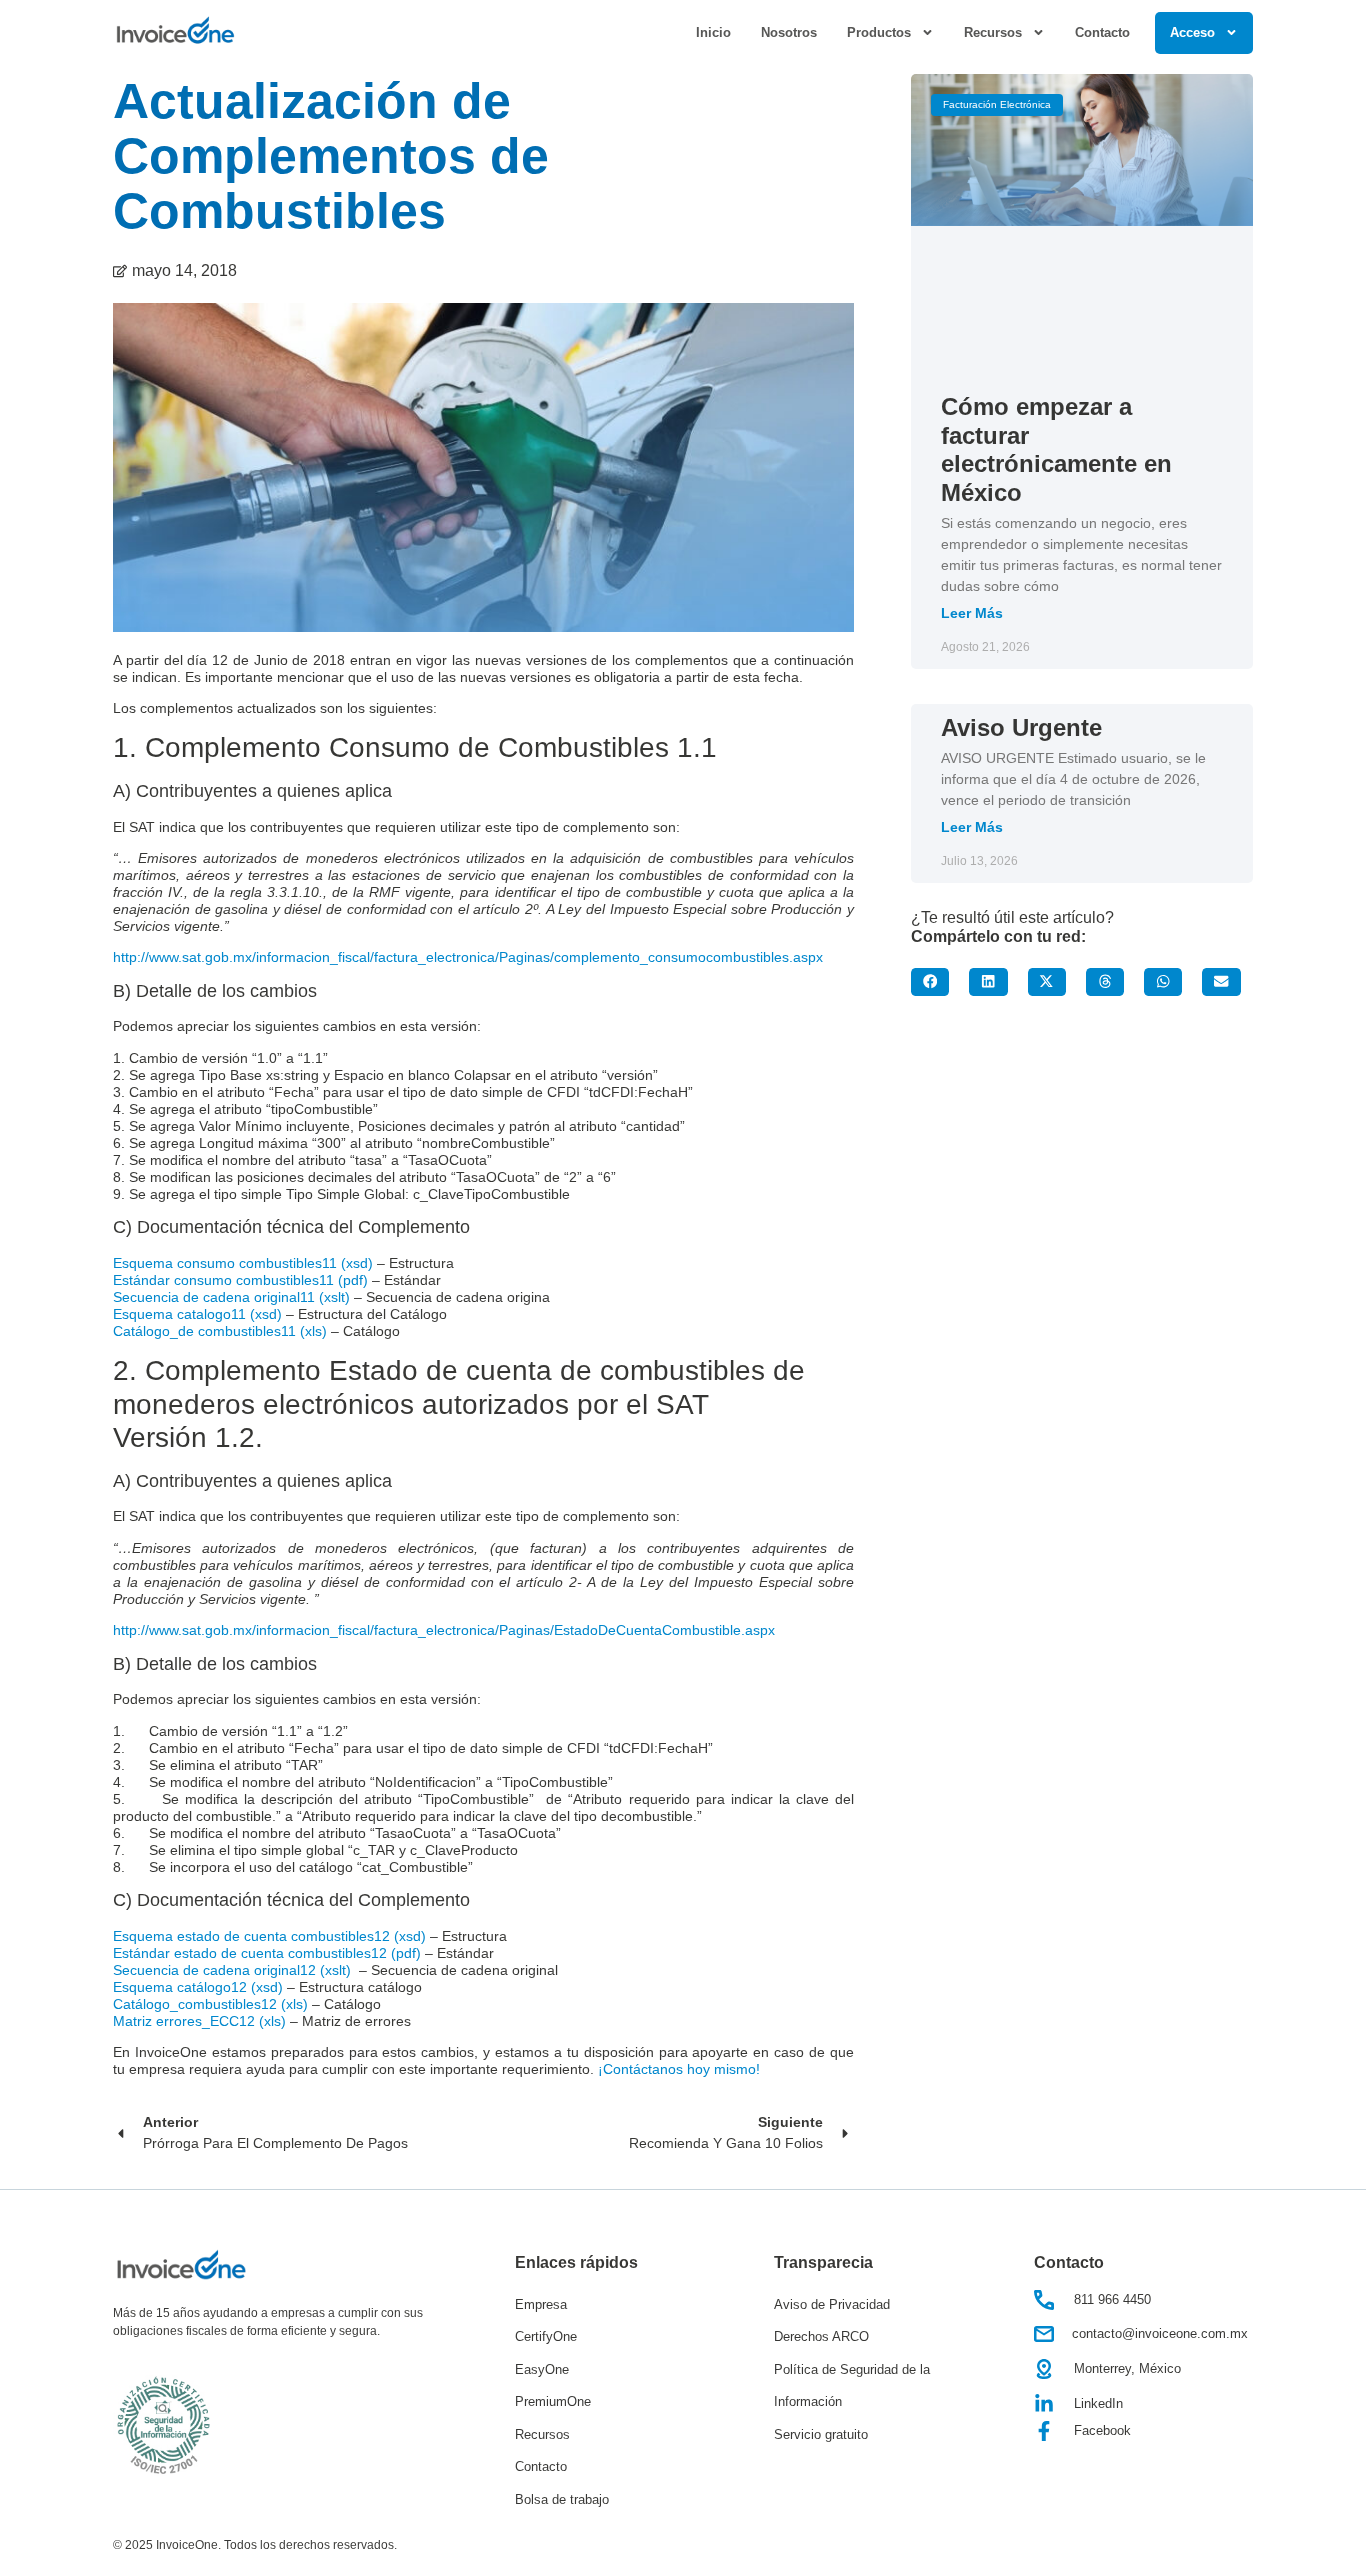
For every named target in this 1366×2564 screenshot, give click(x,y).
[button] (930, 982)
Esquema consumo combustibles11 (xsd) (243, 1263)
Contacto (1102, 32)
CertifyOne (546, 2336)
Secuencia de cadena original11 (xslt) (233, 1297)
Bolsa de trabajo (562, 2499)
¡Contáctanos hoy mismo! (679, 2069)
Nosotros (789, 32)
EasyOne (542, 2369)
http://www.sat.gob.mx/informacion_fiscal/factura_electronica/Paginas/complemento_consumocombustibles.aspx (468, 957)
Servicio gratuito (821, 2434)
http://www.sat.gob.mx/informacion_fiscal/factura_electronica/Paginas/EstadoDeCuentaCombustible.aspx (444, 1630)
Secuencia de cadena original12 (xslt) (232, 1970)
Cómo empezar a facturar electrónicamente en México (1056, 449)
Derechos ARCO (821, 2336)
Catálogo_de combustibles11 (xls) (220, 1331)
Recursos (542, 2434)
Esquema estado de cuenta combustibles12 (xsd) (269, 1936)
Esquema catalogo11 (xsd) (197, 1314)
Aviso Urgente (1021, 727)
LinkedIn (1098, 2403)
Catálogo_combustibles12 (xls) (210, 2004)
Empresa (541, 2304)
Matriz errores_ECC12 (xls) (199, 2021)
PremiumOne (553, 2401)
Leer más (972, 613)
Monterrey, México (1127, 2368)
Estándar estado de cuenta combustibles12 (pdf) (267, 1953)
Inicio (713, 32)
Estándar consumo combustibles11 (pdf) (240, 1280)
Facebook (1102, 2430)
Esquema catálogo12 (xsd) (198, 1987)
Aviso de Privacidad (832, 2304)
